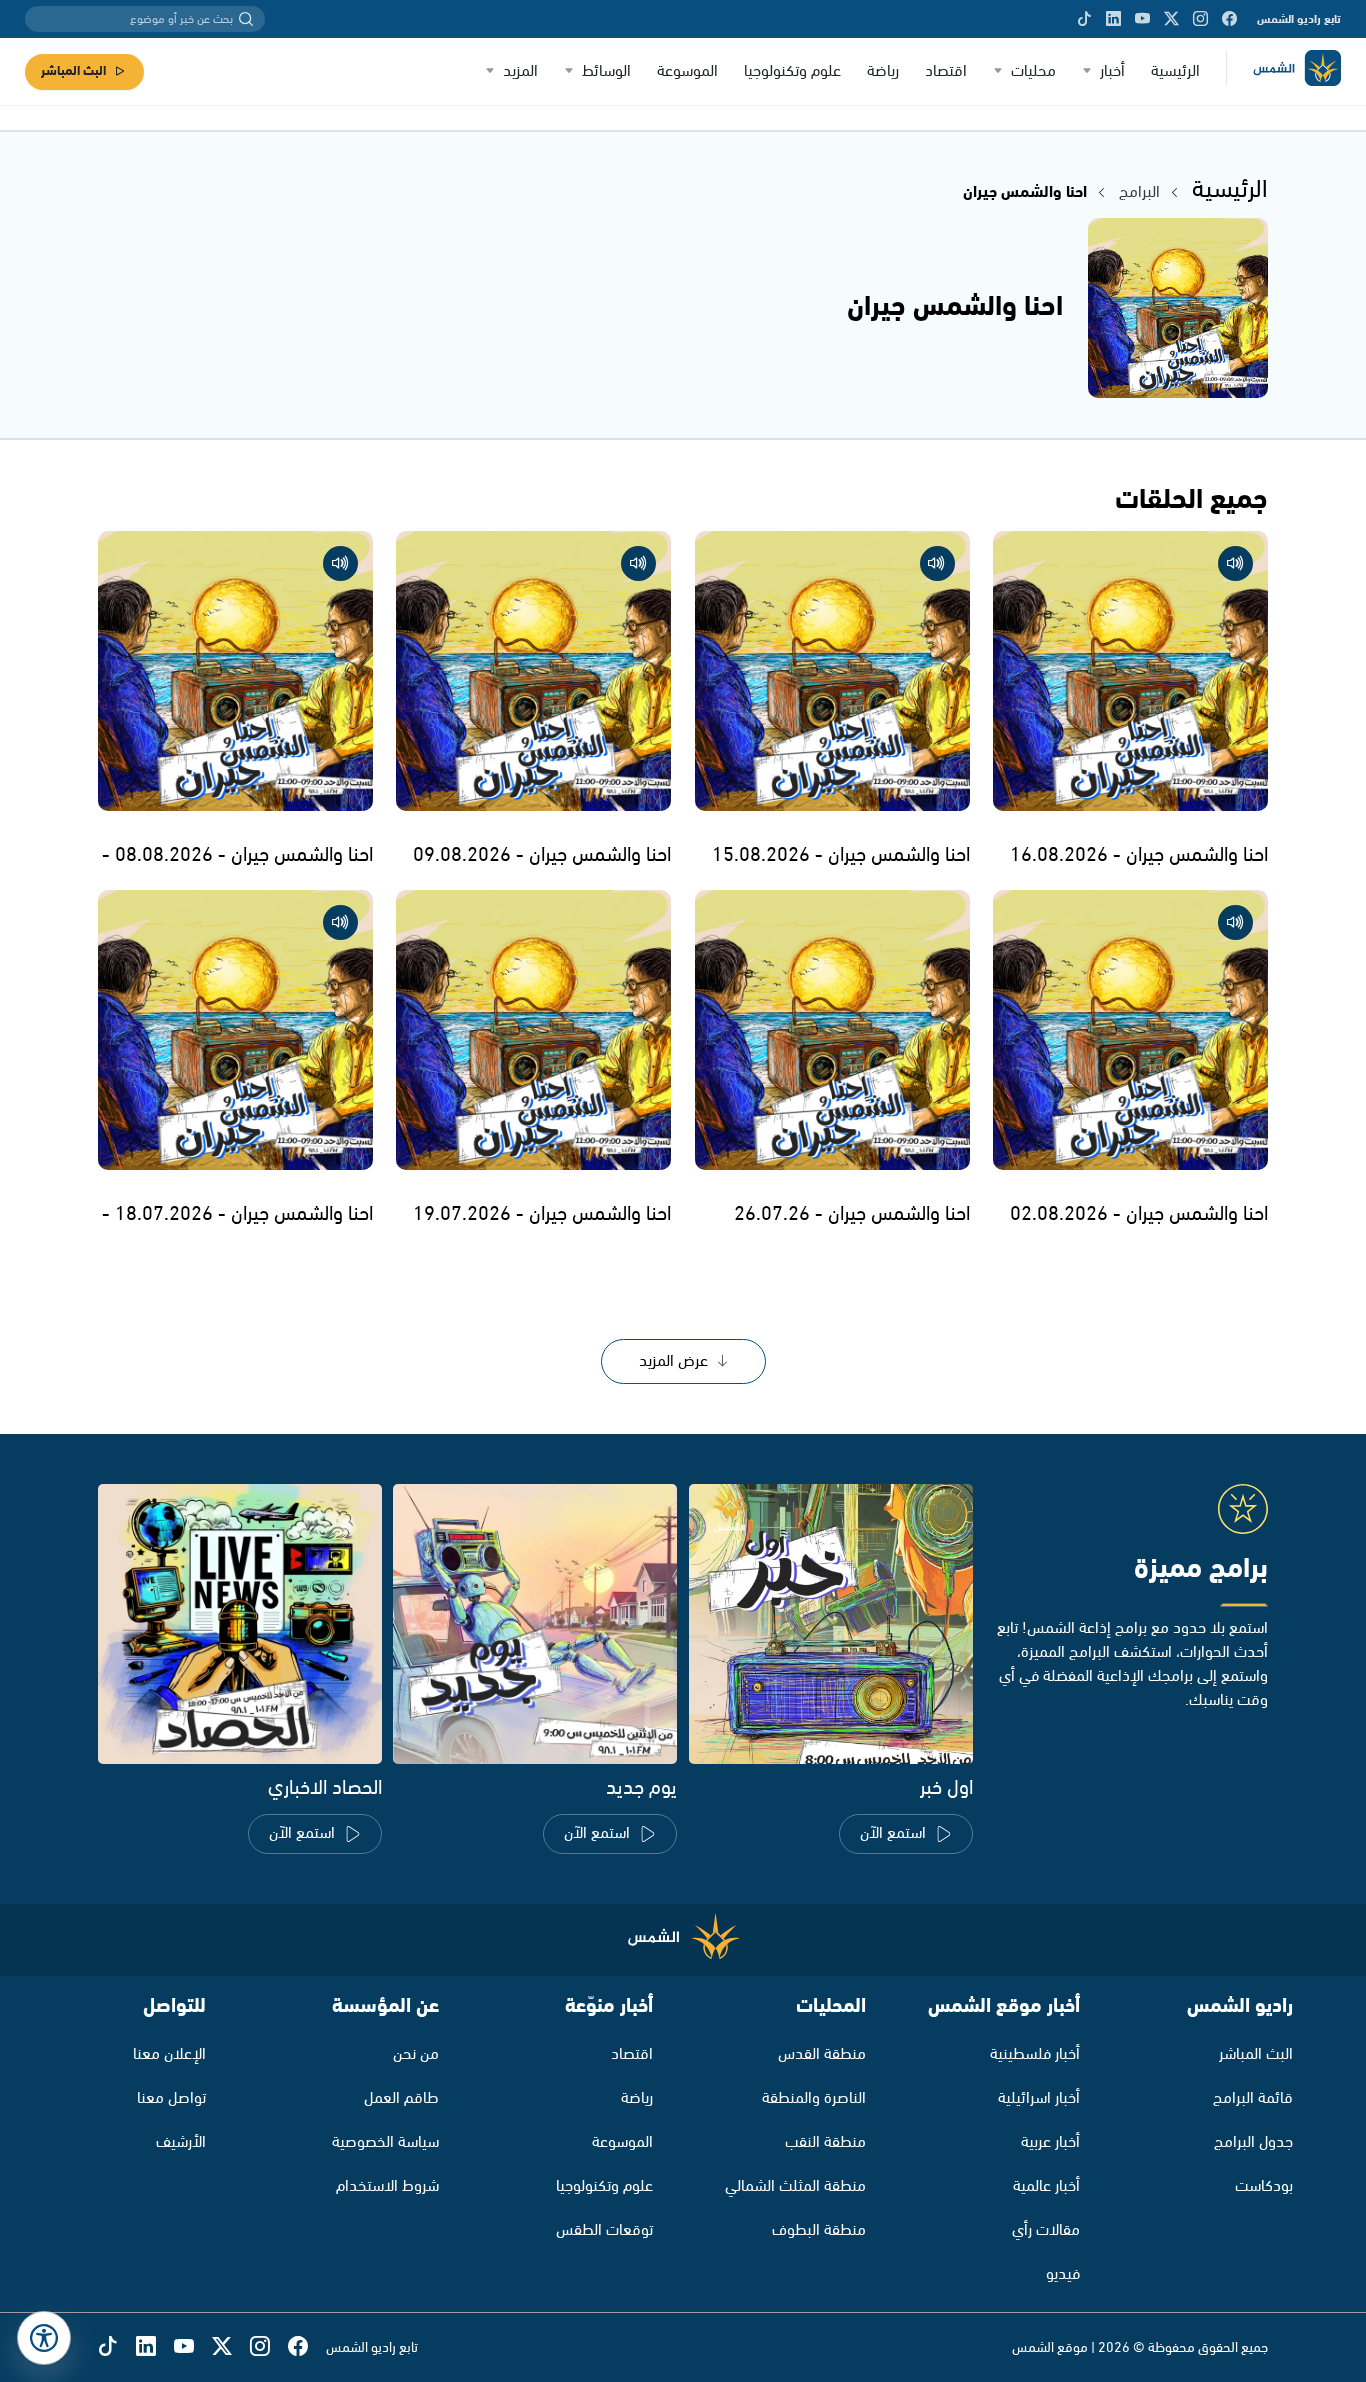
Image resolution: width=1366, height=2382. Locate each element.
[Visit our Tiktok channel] (1084, 19)
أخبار (1112, 71)
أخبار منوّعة (609, 2006)
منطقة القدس (822, 2054)
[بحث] (246, 19)
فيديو (1063, 2274)
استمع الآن (893, 1833)
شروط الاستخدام (387, 2186)
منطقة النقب (825, 2142)
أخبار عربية (1050, 2142)
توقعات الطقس (604, 2230)
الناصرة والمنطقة (814, 2098)
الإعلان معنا (169, 2054)
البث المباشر (73, 71)
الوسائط (606, 71)
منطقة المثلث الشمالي (795, 2186)
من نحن (416, 2054)
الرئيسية (1175, 71)
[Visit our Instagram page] (1200, 19)
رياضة (883, 71)
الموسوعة (687, 71)
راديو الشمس (1240, 2006)
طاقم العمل (401, 2098)
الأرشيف (181, 2142)
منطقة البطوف (819, 2230)
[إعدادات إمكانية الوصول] (44, 2338)
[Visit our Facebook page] (1229, 19)
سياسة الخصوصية (385, 2142)
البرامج (1139, 192)
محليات (1033, 71)
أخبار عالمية (1046, 2186)
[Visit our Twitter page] (1171, 19)
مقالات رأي (1046, 2230)
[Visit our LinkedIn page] (1113, 19)
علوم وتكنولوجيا (792, 71)
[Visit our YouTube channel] (1142, 19)
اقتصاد (946, 71)
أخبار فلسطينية (1035, 2054)
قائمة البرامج (1253, 2098)
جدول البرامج (1253, 2142)
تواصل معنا (171, 2098)
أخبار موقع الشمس (1004, 2006)
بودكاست (1264, 2186)
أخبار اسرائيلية (1039, 2098)
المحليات (831, 2006)
